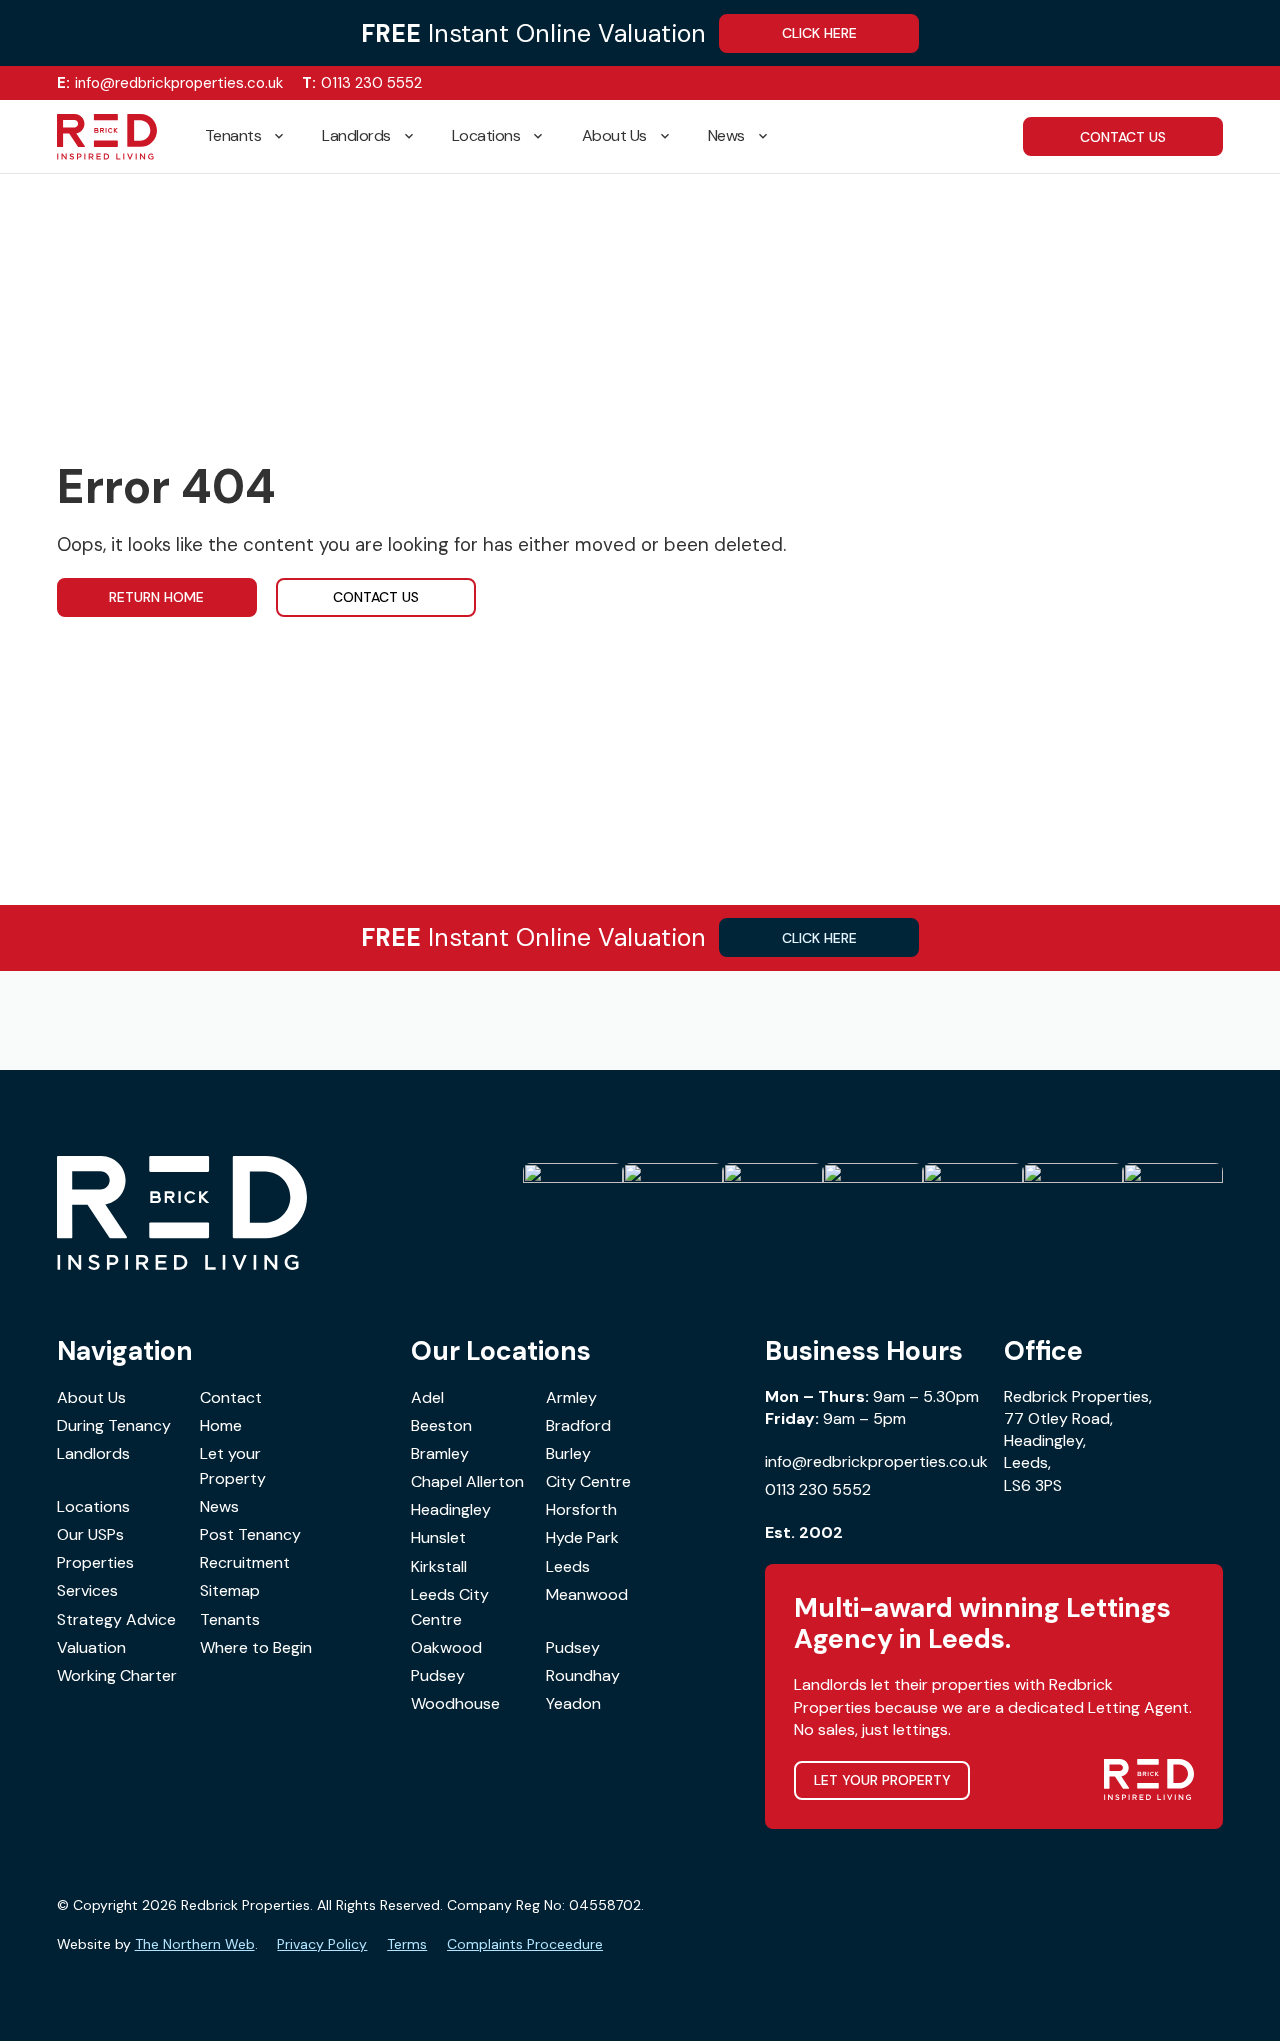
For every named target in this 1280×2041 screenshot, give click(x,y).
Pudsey (573, 1647)
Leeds (568, 1566)
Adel (427, 1397)
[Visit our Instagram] (1184, 83)
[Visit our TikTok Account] (1122, 83)
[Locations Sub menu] (546, 136)
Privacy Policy (322, 1944)
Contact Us (376, 597)
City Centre (588, 1481)
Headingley (451, 1509)
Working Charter (117, 1675)
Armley (571, 1397)
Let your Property (233, 1466)
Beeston (441, 1425)
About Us (614, 135)
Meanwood (587, 1594)
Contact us (1123, 137)
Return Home (156, 597)
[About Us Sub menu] (673, 136)
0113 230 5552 (362, 83)
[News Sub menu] (771, 136)
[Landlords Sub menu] (417, 136)
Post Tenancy (250, 1534)
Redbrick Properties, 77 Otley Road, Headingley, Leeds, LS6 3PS (1078, 1441)
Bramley (440, 1453)
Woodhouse (455, 1703)
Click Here (819, 33)
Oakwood (446, 1647)
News (726, 135)
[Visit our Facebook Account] (1153, 83)
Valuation (91, 1647)
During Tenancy (114, 1425)
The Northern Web (195, 1944)
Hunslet (438, 1537)
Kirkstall (439, 1566)
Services (87, 1590)
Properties (95, 1562)
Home (221, 1425)
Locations (486, 135)
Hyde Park (582, 1537)
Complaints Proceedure (525, 1944)
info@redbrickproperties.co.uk (170, 83)
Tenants (233, 135)
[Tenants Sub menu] (287, 136)
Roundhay (583, 1675)
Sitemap (230, 1590)
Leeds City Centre (450, 1607)
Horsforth (581, 1509)
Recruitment (245, 1562)
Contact (231, 1397)
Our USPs (90, 1534)
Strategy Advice (116, 1619)
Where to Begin (256, 1647)
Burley (568, 1453)
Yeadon (573, 1703)
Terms (407, 1944)
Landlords (356, 135)
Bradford (578, 1425)
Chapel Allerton (467, 1481)
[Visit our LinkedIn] (1215, 83)
